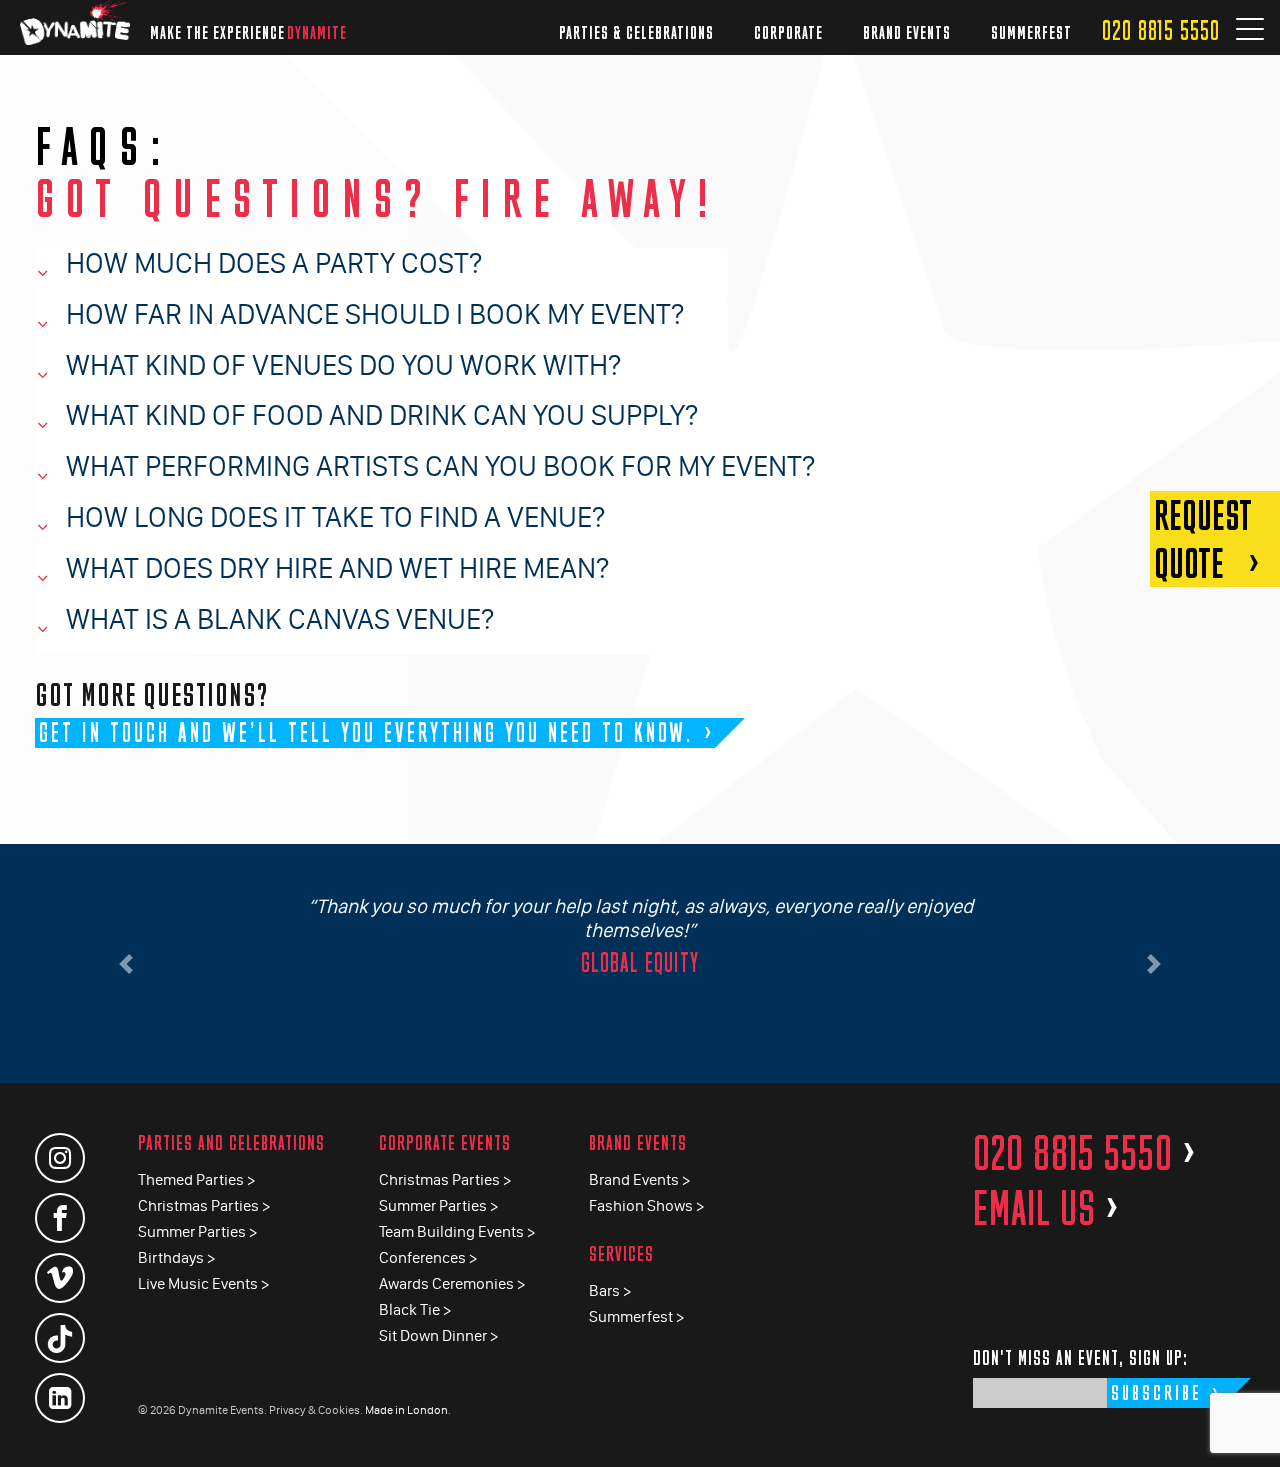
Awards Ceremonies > (452, 1283)
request (1203, 539)
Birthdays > (176, 1257)
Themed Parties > (196, 1179)
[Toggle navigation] (1250, 30)
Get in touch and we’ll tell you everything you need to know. (366, 732)
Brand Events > (639, 1179)
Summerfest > (636, 1316)
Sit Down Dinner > (438, 1335)
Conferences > (428, 1257)
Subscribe (1156, 1392)
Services (621, 1253)
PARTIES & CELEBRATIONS (636, 32)
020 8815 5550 (1161, 31)
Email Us (1046, 1208)
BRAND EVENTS (907, 32)
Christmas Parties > (204, 1205)
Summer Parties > (197, 1231)
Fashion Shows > (646, 1205)
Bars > (610, 1290)
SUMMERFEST (1031, 32)
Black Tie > (415, 1309)
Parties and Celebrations (231, 1142)
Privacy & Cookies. (316, 1410)
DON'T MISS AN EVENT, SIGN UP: (1080, 1357)
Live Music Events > (203, 1283)
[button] (126, 964)
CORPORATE (788, 32)
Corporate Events (445, 1142)
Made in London (406, 1410)
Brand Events (638, 1142)
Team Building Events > (457, 1231)
